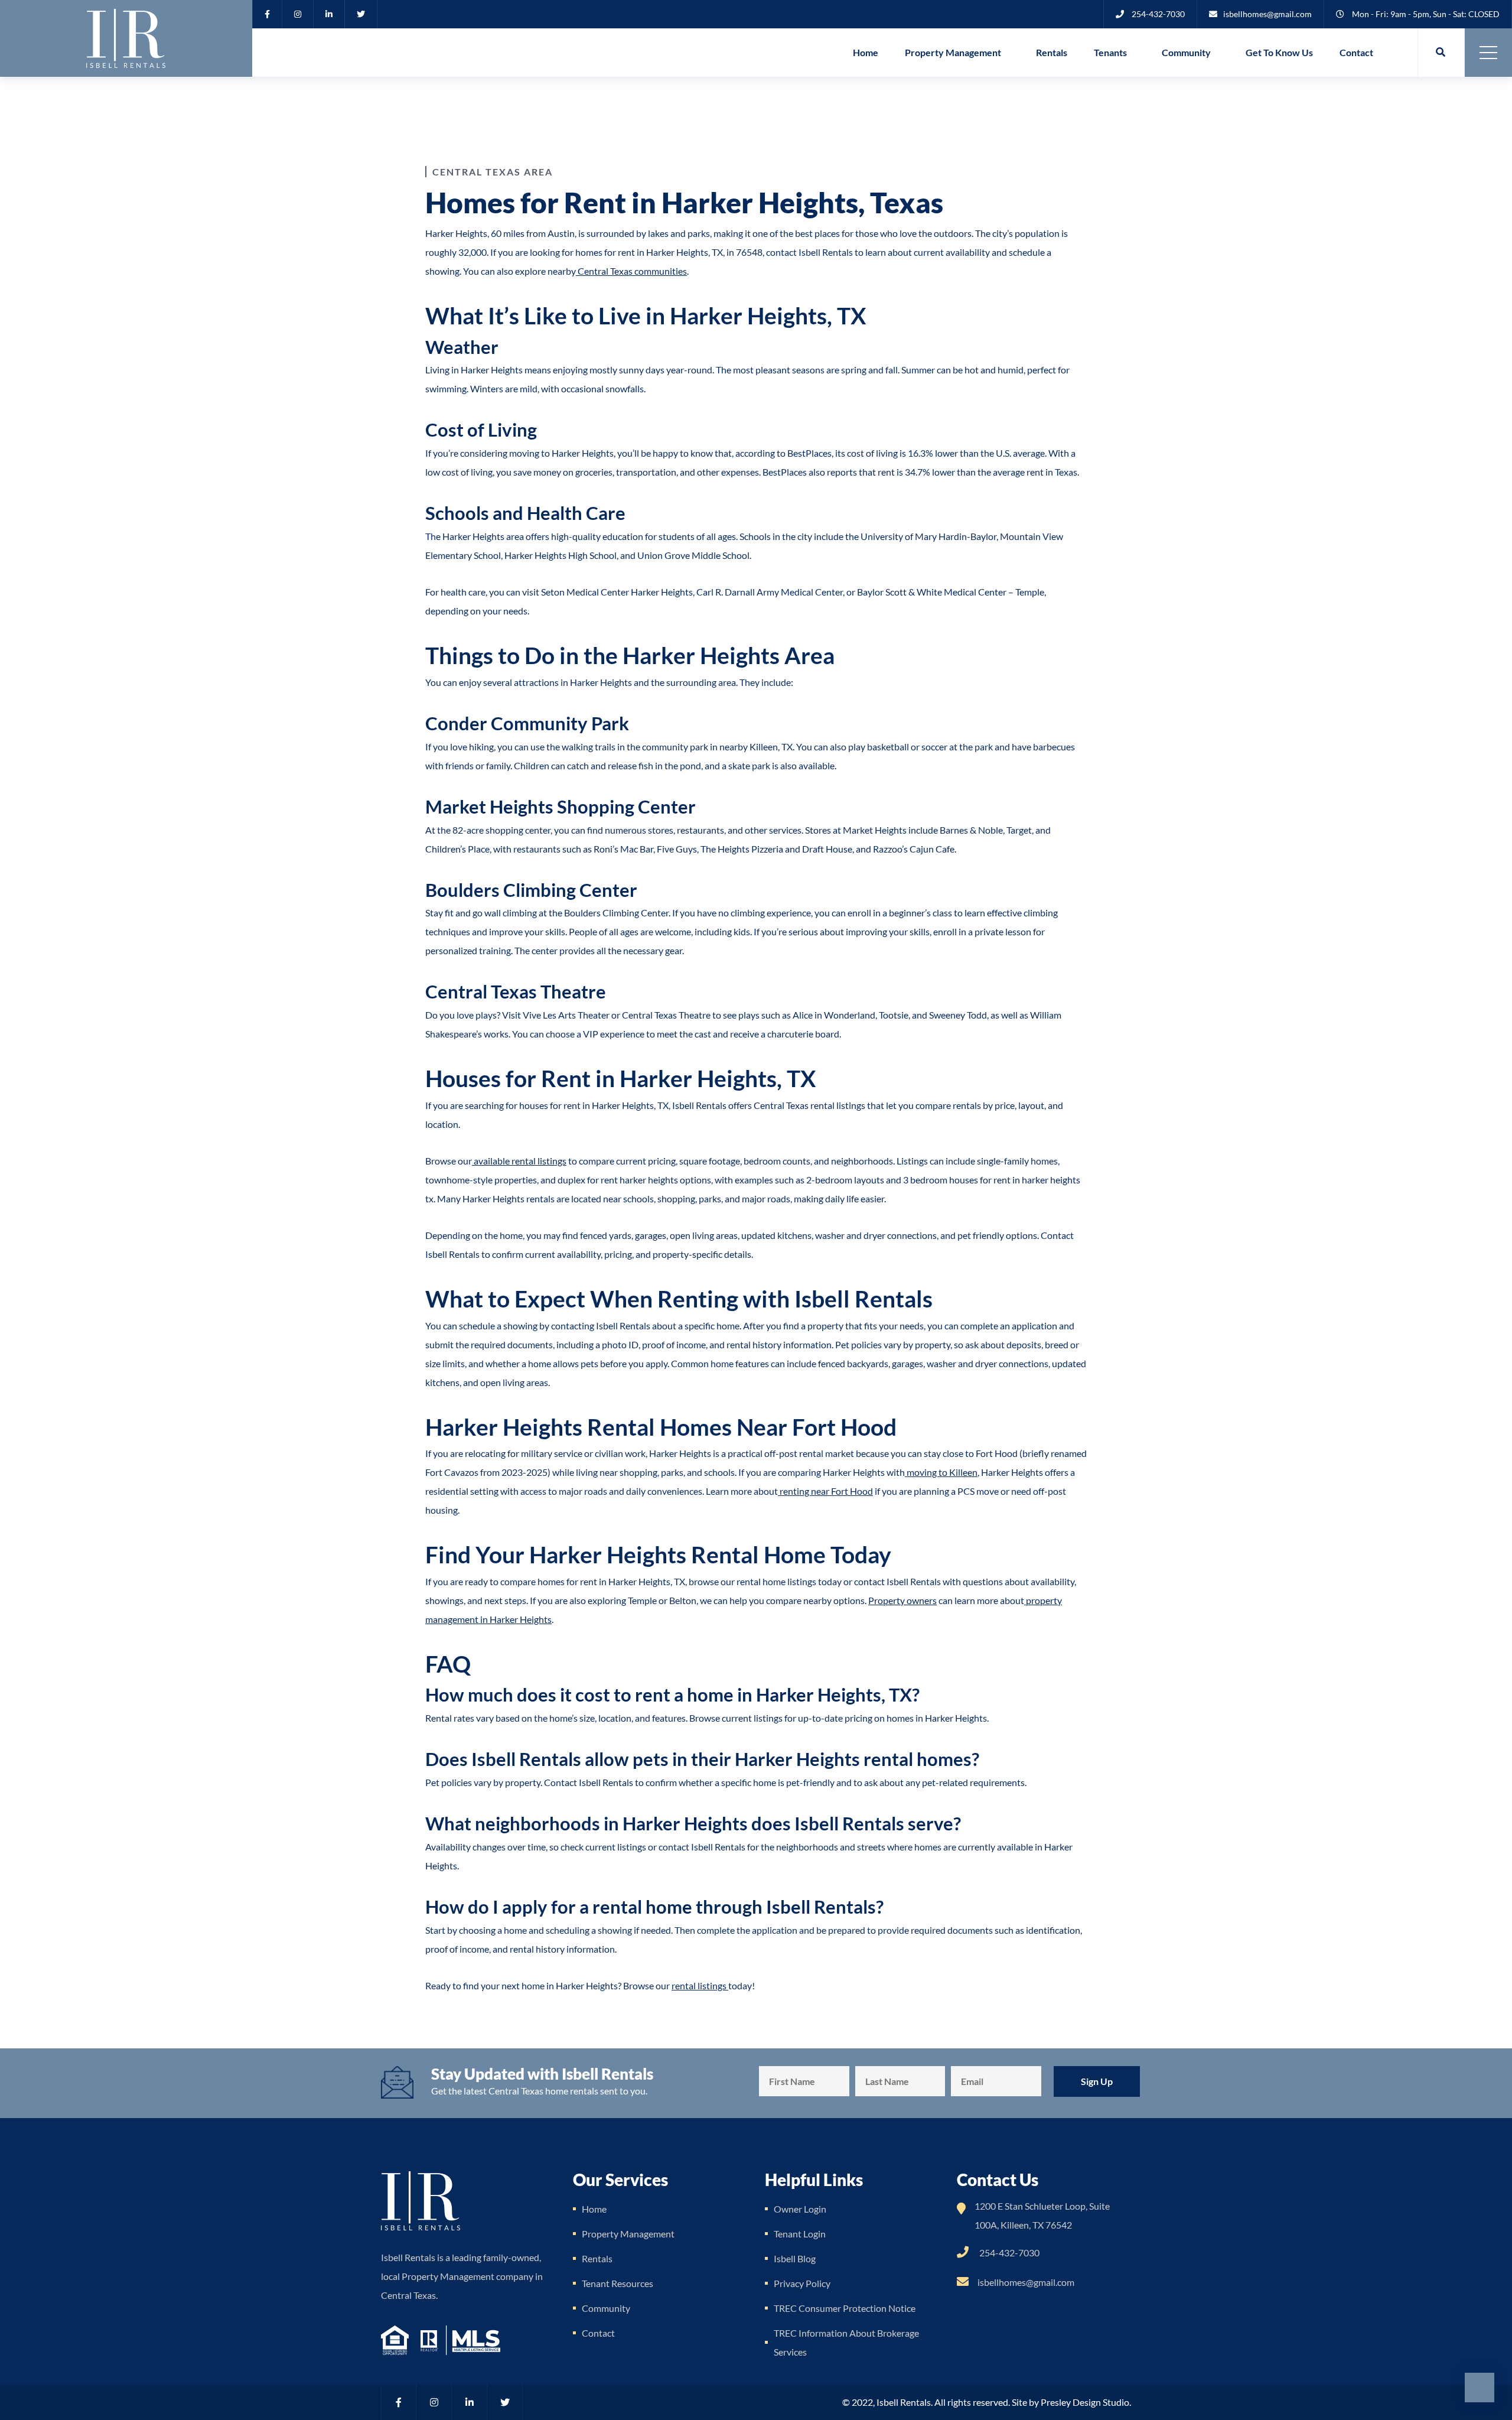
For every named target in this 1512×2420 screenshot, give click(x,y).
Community (1186, 52)
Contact (1356, 52)
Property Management (953, 52)
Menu (1488, 53)
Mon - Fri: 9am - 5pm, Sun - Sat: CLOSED (1426, 14)
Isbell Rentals (904, 2402)
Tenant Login (800, 2234)
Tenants (1110, 52)
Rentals (1052, 52)
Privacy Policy (802, 2283)
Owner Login (800, 2209)
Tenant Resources (617, 2283)
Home (866, 52)
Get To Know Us (1279, 52)
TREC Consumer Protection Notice (845, 2308)
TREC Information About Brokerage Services (846, 2342)
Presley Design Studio (1085, 2402)
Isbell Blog (795, 2258)
